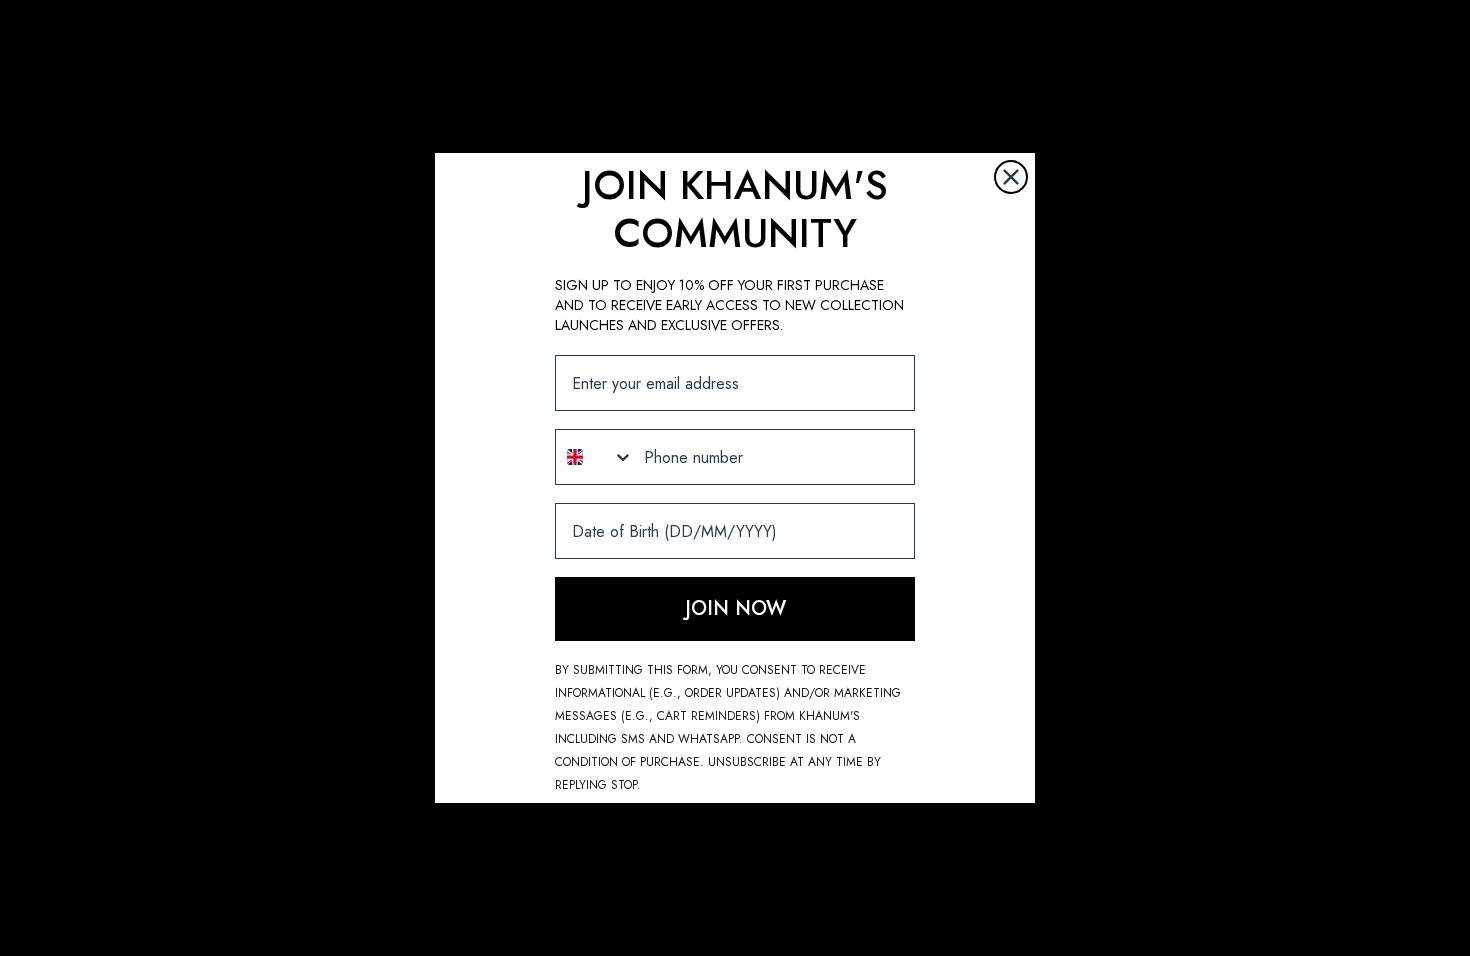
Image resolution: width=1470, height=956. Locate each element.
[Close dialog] (1011, 177)
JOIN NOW (735, 608)
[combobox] (595, 457)
